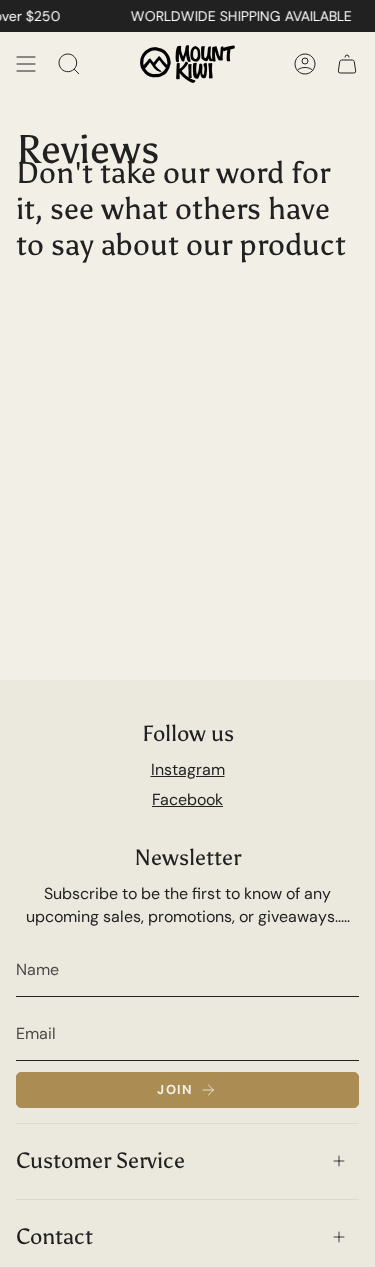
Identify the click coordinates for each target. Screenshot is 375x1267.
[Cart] (347, 64)
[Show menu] (26, 64)
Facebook (187, 799)
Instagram (188, 769)
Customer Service (100, 1160)
